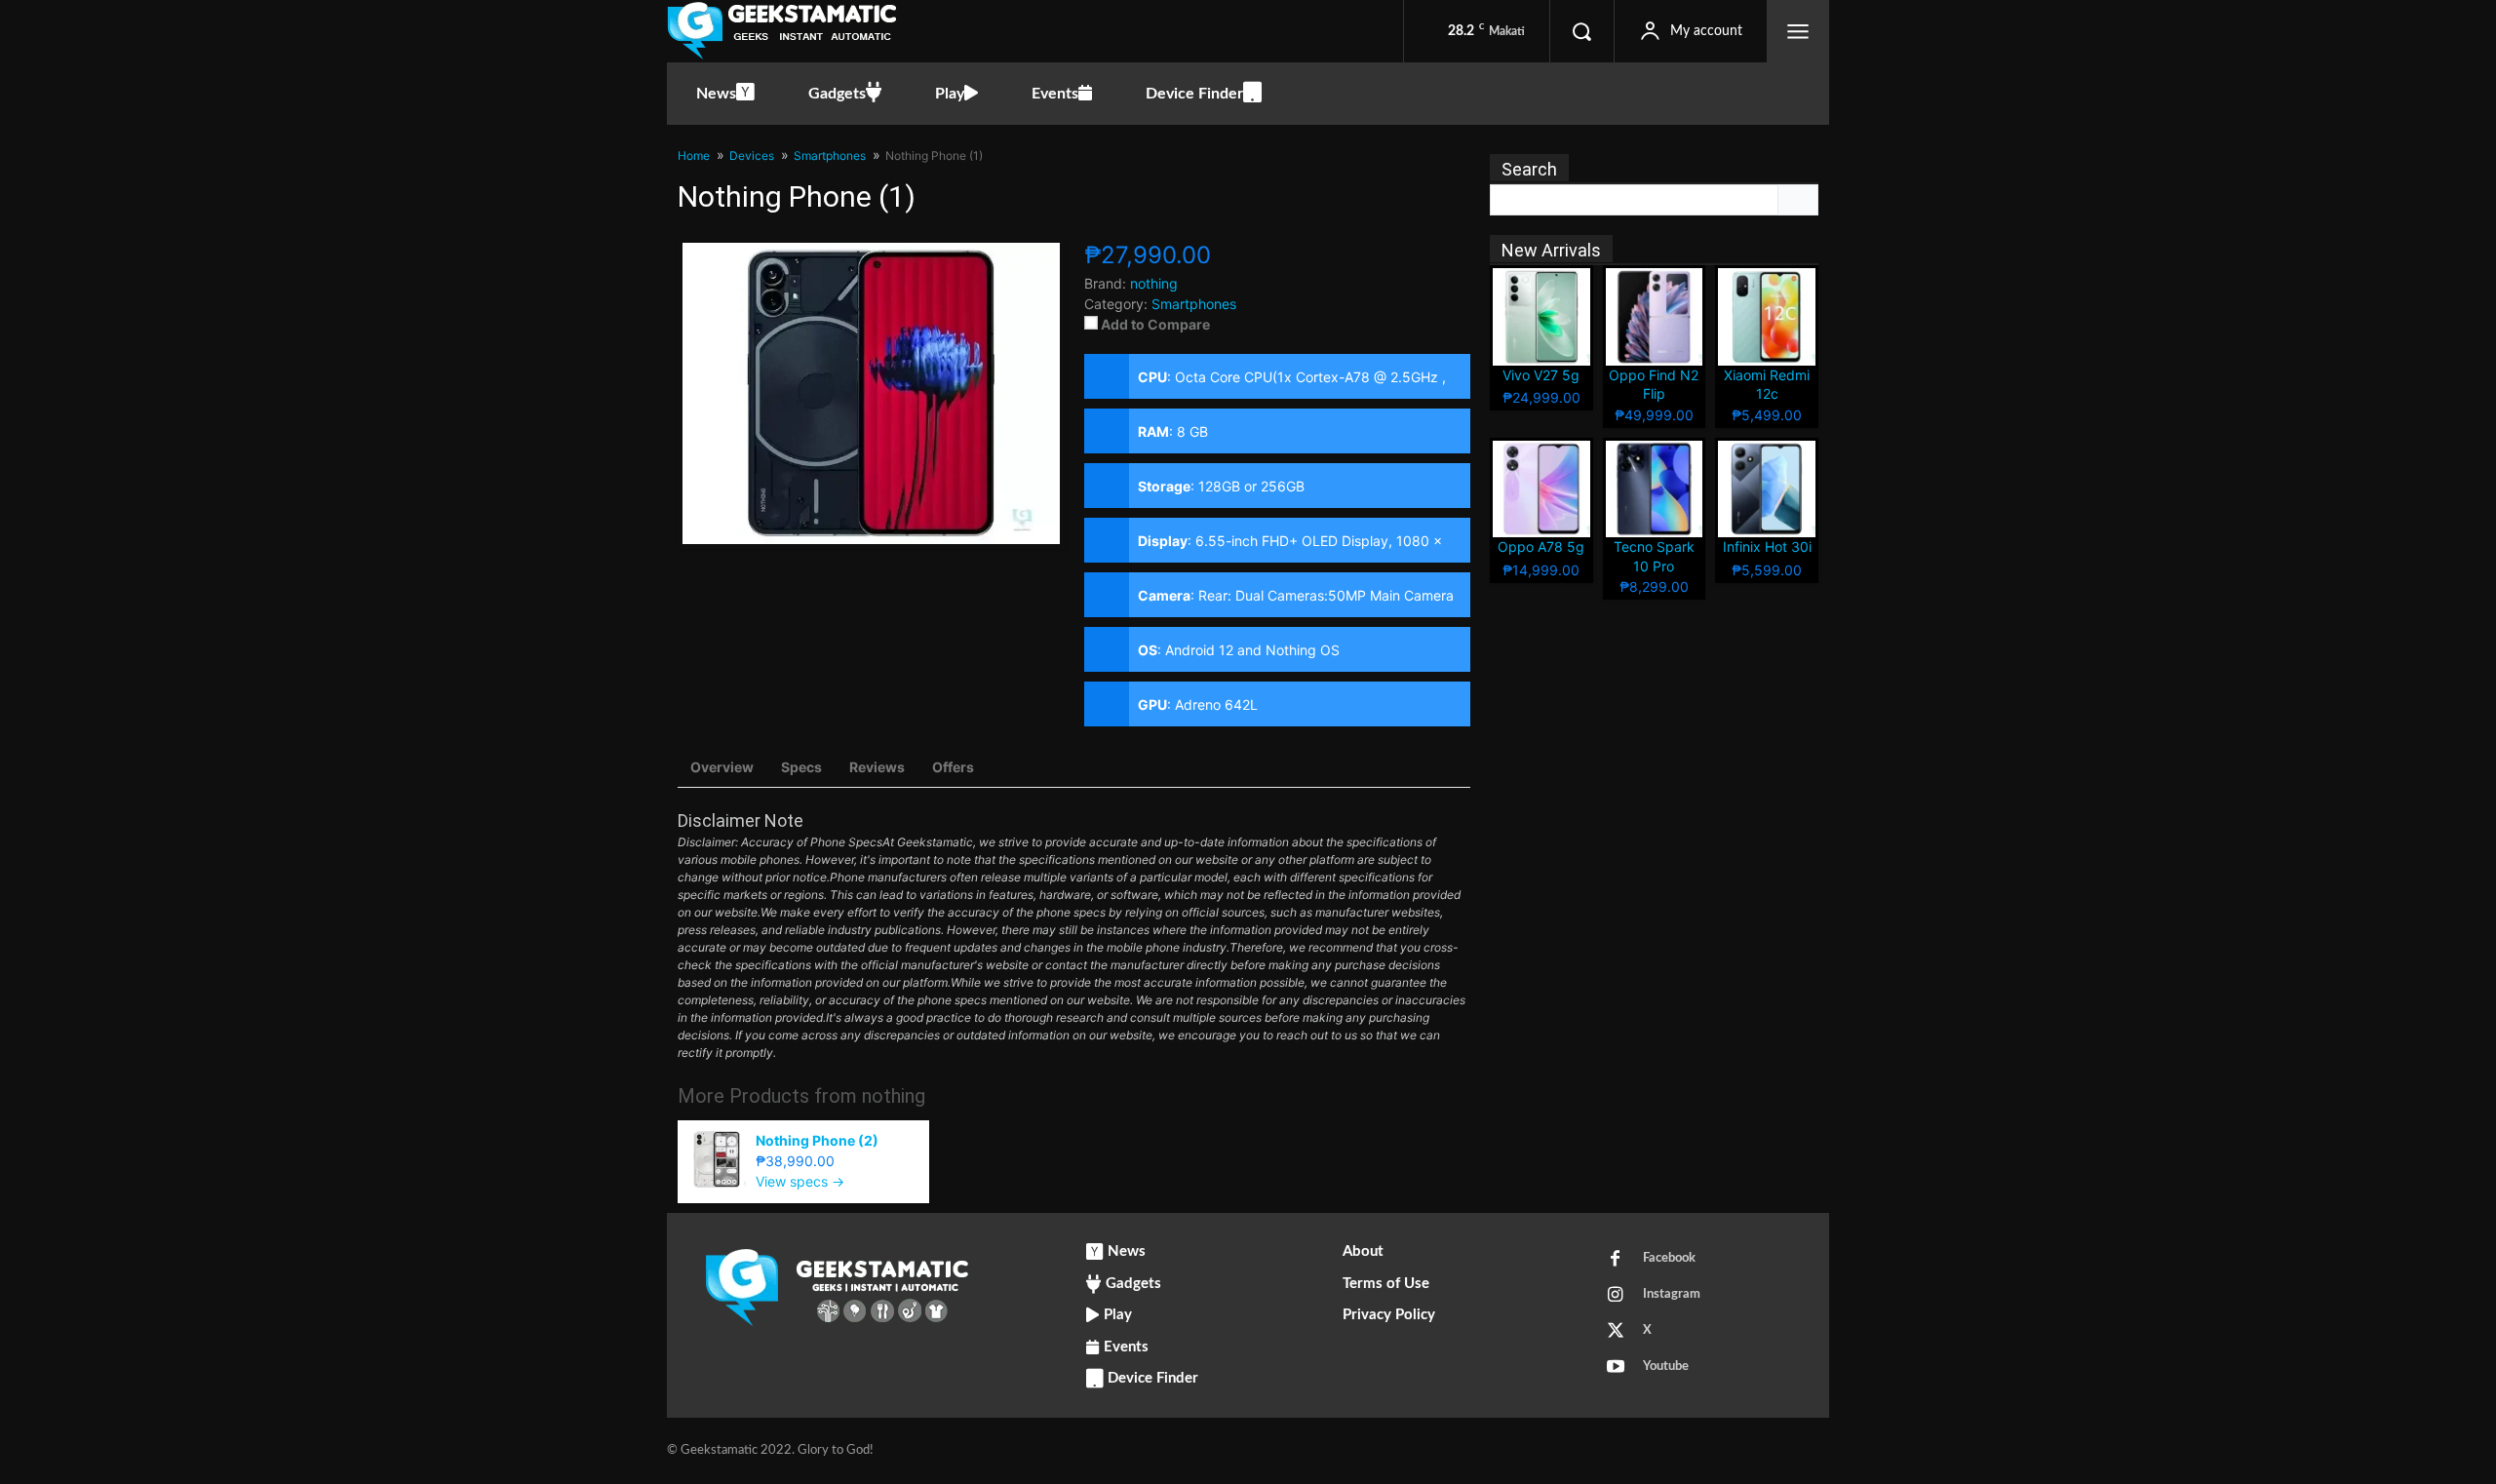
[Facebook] (1616, 1260)
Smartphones (1194, 304)
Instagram (1672, 1294)
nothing (894, 1096)
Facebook (1669, 1258)
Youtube (1666, 1367)
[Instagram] (1616, 1296)
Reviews (877, 767)
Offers (953, 767)
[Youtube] (1616, 1368)
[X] (1616, 1332)
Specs (801, 767)
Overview (722, 767)
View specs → (800, 1181)
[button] (1581, 31)
